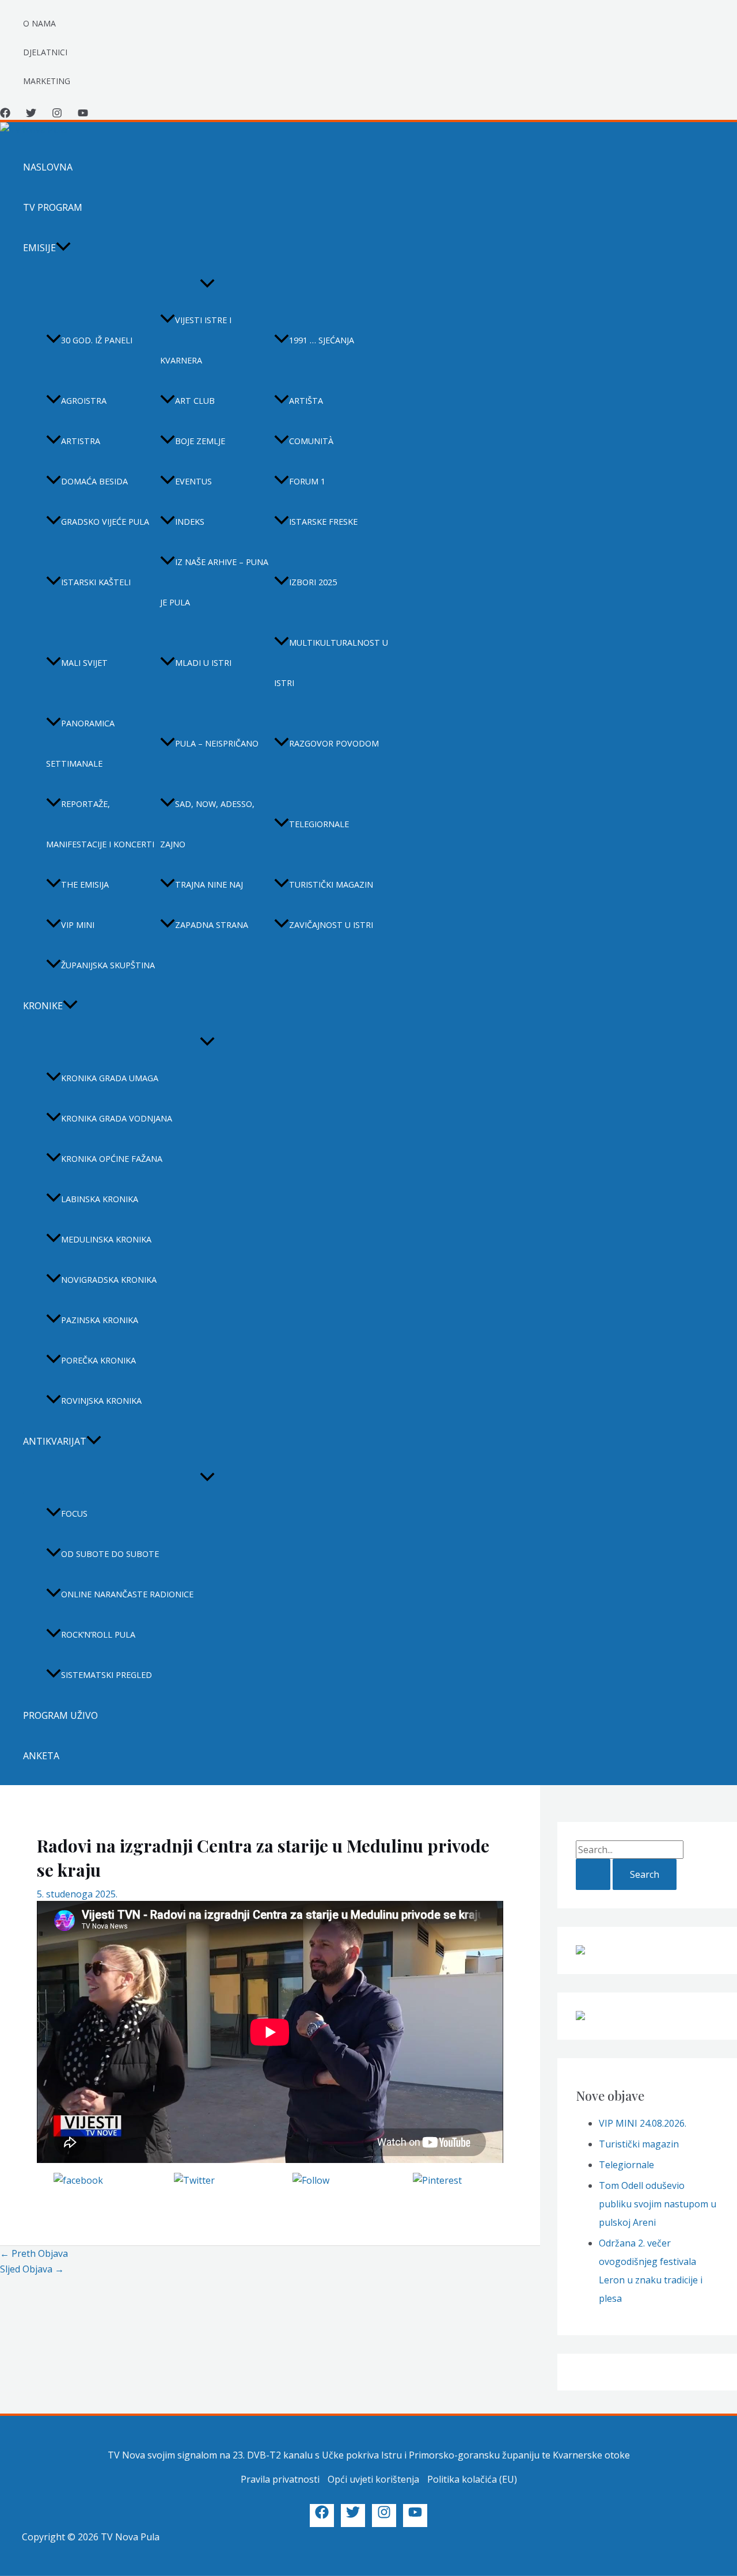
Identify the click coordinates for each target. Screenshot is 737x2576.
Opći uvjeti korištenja (373, 2479)
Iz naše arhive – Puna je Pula (214, 582)
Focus (74, 1514)
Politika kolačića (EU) (472, 2479)
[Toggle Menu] (207, 284)
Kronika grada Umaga (110, 1078)
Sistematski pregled (107, 1675)
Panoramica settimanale (80, 743)
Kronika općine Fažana (112, 1159)
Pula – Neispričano (217, 743)
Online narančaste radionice (127, 1594)
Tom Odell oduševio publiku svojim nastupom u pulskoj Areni (658, 2204)
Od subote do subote (110, 1554)
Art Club (195, 401)
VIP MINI (78, 925)
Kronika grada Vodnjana (117, 1118)
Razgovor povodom (334, 743)
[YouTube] (83, 115)
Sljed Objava (32, 2269)
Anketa (41, 1756)
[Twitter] (31, 115)
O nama (39, 23)
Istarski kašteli (96, 582)
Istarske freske (323, 522)
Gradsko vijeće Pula (105, 522)
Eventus (193, 481)
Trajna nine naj (209, 884)
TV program (53, 207)
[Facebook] (5, 115)
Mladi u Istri (203, 663)
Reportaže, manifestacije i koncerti (100, 824)
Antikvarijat (55, 1441)
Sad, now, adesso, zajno (207, 824)
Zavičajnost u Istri (331, 925)
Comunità (311, 441)
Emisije (39, 248)
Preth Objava (34, 2253)
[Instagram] (57, 115)
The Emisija (85, 884)
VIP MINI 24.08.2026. (643, 2123)
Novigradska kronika (109, 1280)
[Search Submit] (593, 1874)
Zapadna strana (212, 925)
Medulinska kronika (106, 1239)
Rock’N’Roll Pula (98, 1634)
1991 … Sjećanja (322, 340)
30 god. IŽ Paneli (97, 340)
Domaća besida (94, 481)
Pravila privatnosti (280, 2479)
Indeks (190, 522)
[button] (63, 248)
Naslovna (48, 167)
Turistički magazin (331, 884)
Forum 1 (307, 481)
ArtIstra (81, 441)
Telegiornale (319, 824)
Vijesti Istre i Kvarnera (196, 340)
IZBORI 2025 (313, 582)
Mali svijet (84, 663)
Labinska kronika (100, 1199)
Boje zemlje (200, 441)
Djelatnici (45, 52)
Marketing (47, 81)
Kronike (43, 1006)
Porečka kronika (98, 1360)
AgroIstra (84, 401)
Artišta (306, 401)
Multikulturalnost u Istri (331, 663)
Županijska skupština (108, 965)
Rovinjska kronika (101, 1401)
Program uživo (60, 1715)
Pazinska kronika (100, 1320)
